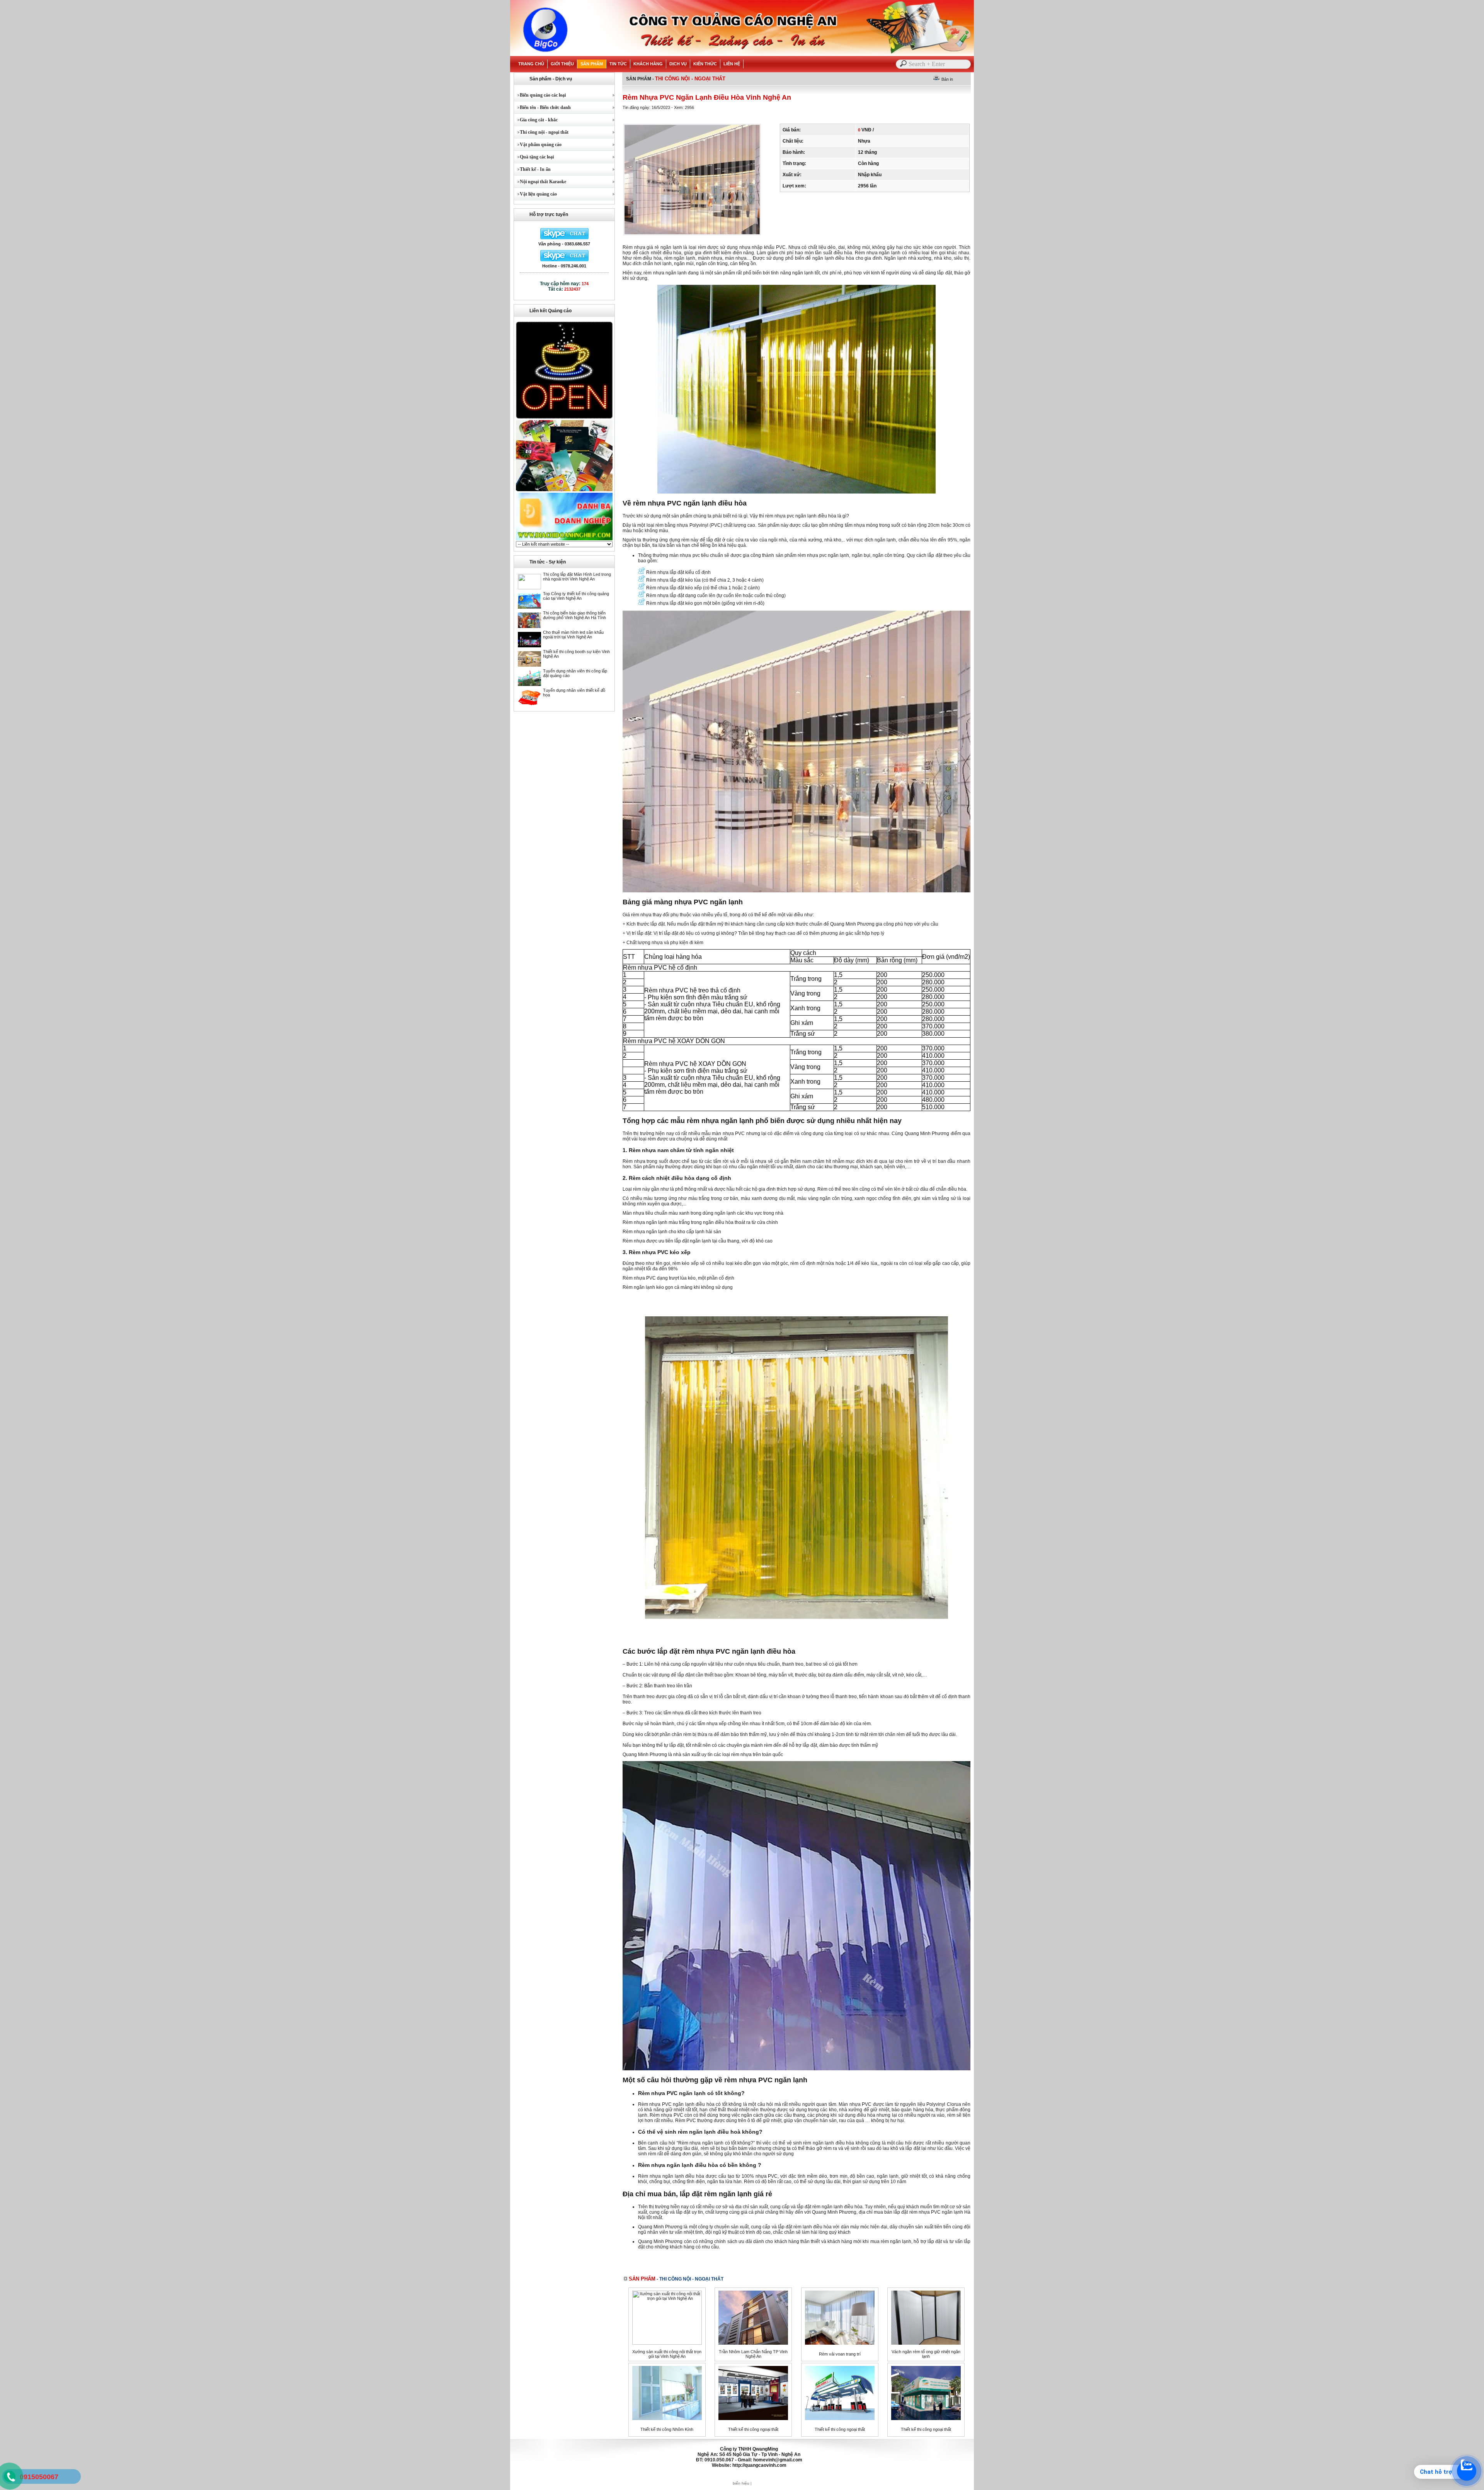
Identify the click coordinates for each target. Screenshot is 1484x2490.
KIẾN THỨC (705, 64)
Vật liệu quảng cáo (535, 194)
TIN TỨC (618, 64)
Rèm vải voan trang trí (840, 2354)
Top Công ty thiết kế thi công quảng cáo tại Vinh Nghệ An (576, 596)
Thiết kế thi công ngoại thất (753, 2429)
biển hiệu (741, 2483)
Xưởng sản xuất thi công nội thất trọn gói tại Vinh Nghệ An (667, 2354)
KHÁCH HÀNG (648, 64)
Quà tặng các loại (534, 157)
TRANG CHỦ (531, 64)
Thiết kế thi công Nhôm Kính (667, 2429)
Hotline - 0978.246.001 (564, 266)
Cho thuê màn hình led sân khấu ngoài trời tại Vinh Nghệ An (573, 635)
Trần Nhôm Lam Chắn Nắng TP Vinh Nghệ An (753, 2354)
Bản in (947, 79)
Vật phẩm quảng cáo (538, 145)
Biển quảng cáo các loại (540, 95)
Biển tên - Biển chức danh (542, 107)
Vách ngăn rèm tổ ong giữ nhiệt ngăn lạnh (926, 2354)
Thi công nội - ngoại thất (541, 132)
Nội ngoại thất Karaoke (540, 182)
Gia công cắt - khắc (536, 120)
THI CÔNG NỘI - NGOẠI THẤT (690, 79)
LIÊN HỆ (732, 64)
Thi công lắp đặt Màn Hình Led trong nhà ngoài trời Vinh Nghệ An (577, 577)
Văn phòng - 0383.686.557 (564, 244)
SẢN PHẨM (592, 64)
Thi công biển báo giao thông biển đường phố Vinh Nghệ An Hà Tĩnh (574, 615)
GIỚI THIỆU (562, 64)
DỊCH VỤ (678, 64)
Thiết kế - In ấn (532, 169)
